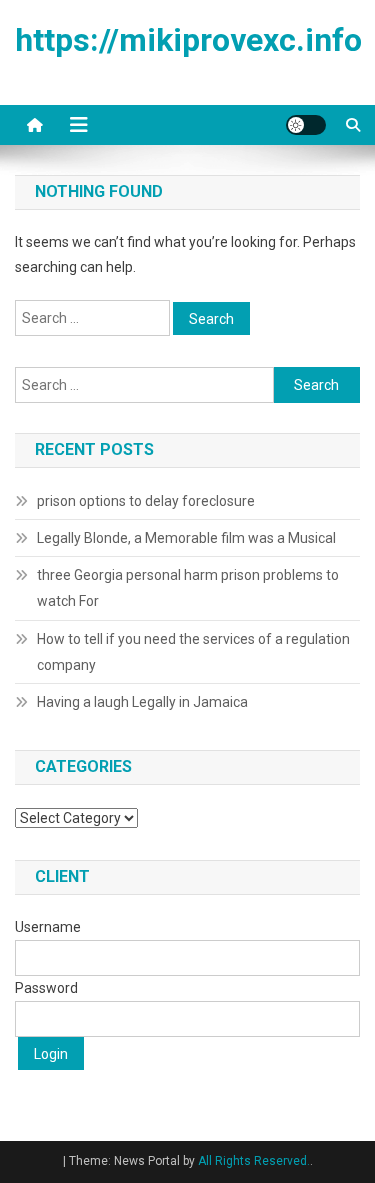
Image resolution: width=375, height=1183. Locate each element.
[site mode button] (306, 125)
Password (46, 988)
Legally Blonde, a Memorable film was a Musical (186, 538)
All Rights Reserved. (254, 1161)
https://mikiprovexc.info (188, 40)
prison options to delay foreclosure (146, 501)
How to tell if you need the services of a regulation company (193, 652)
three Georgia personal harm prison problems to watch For (188, 588)
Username (48, 927)
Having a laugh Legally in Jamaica (142, 702)
